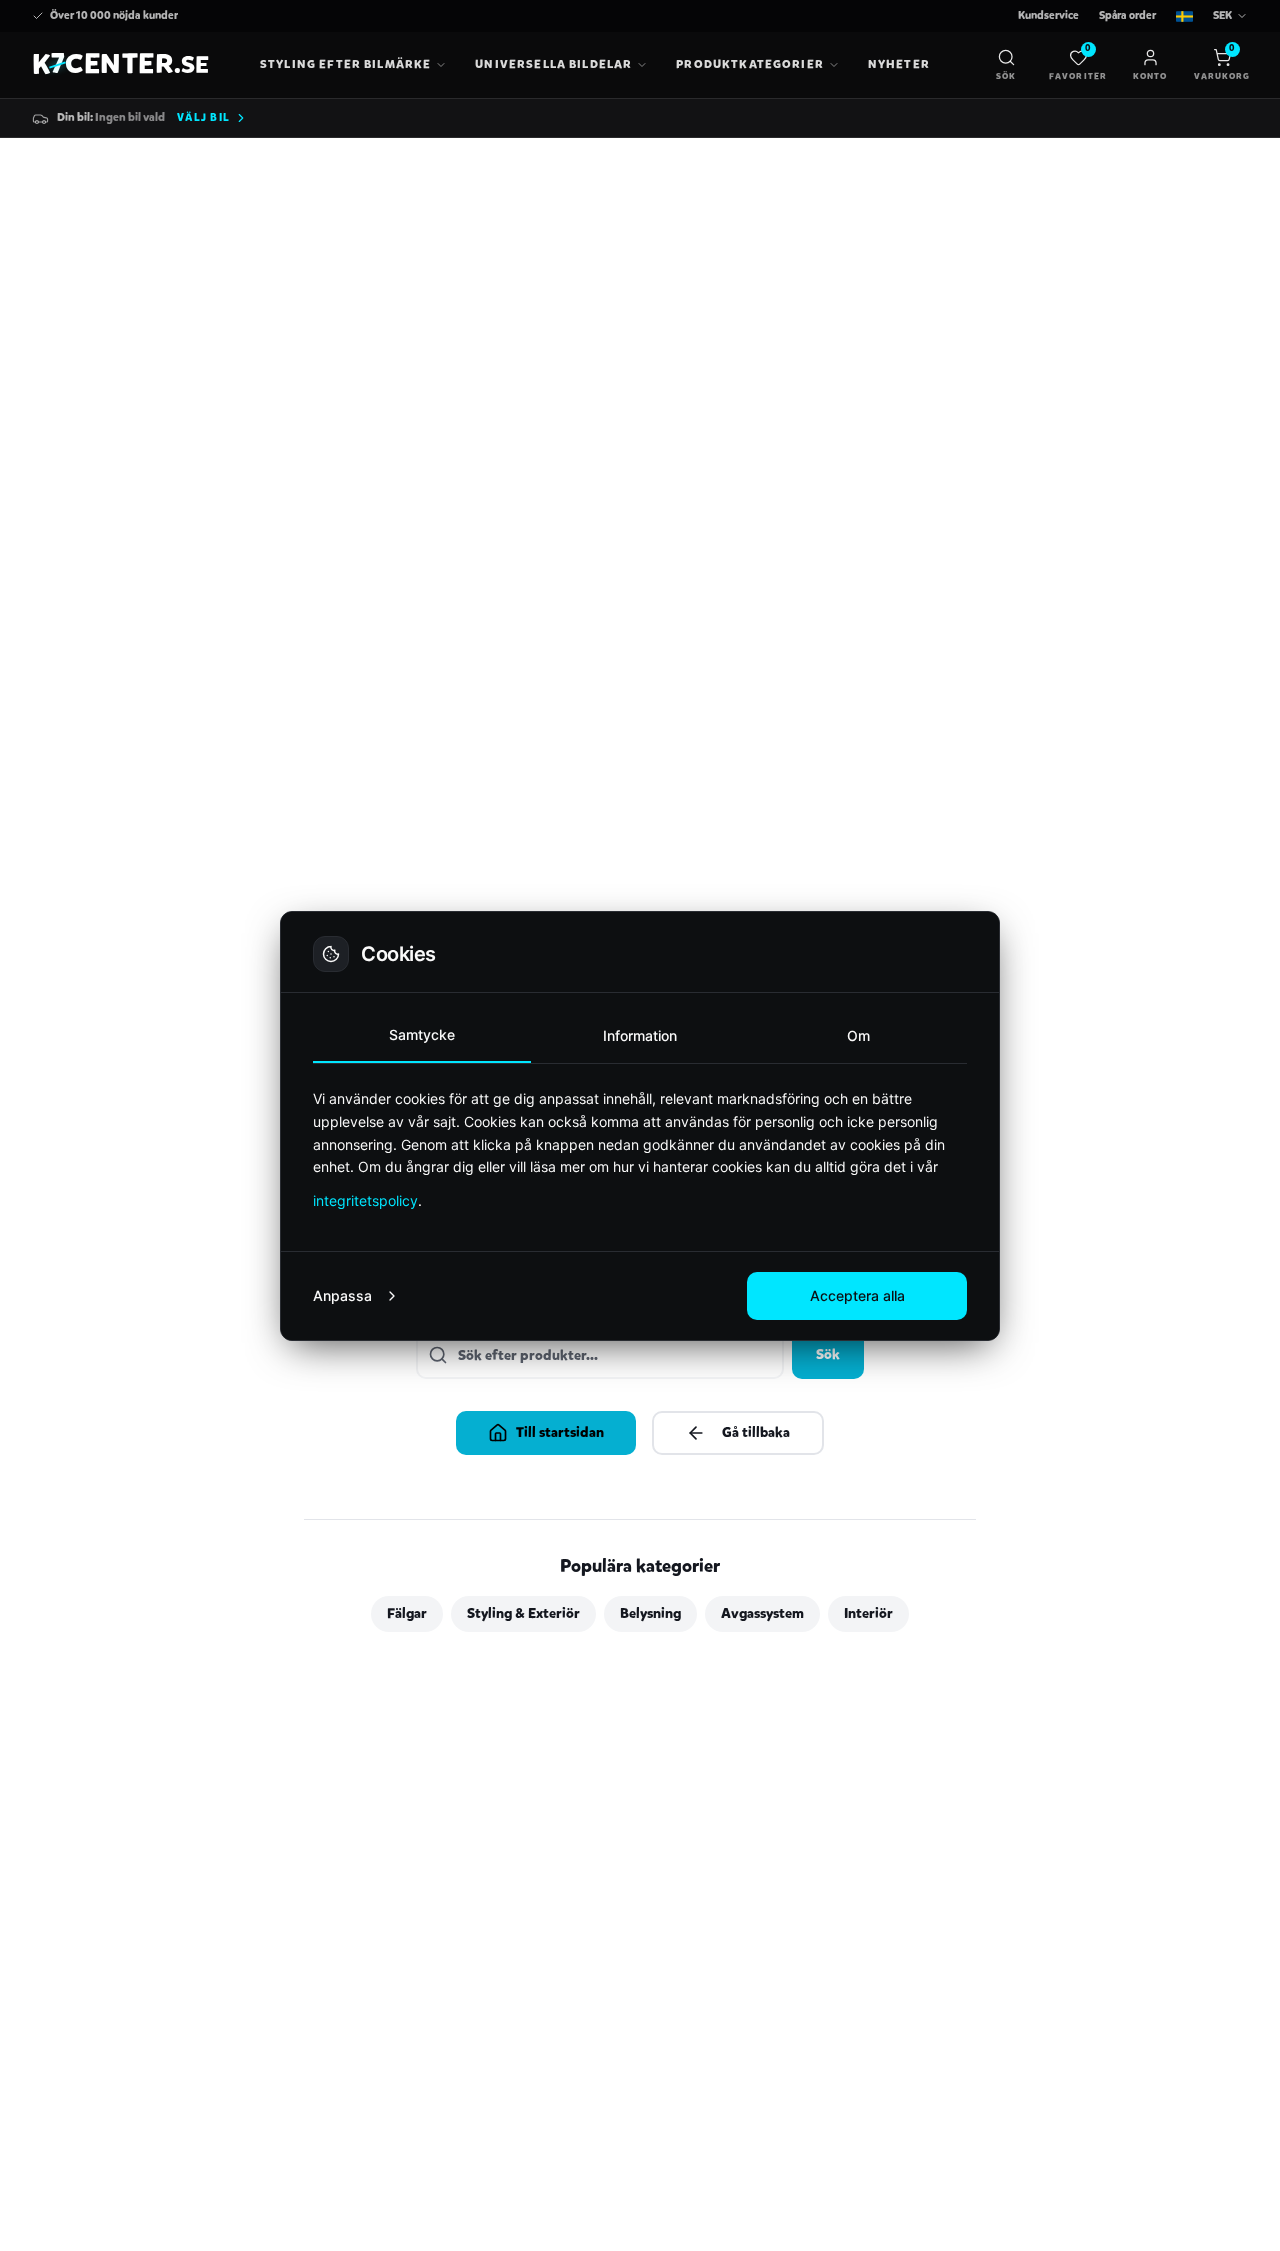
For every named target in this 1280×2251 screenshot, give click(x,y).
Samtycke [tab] (422, 1034)
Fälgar (407, 1613)
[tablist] (640, 1036)
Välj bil (203, 117)
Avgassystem (762, 1613)
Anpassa (342, 1295)
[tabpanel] (640, 1149)
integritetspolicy (365, 1200)
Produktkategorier (750, 64)
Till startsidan (560, 1432)
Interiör (868, 1613)
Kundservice (1048, 15)
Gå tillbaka (756, 1432)
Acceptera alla (857, 1295)
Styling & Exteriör (523, 1613)
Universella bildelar (553, 64)
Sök (828, 1354)
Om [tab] (858, 1035)
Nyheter (899, 64)
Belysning (650, 1613)
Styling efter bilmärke (345, 64)
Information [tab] (640, 1035)
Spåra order (1127, 15)
